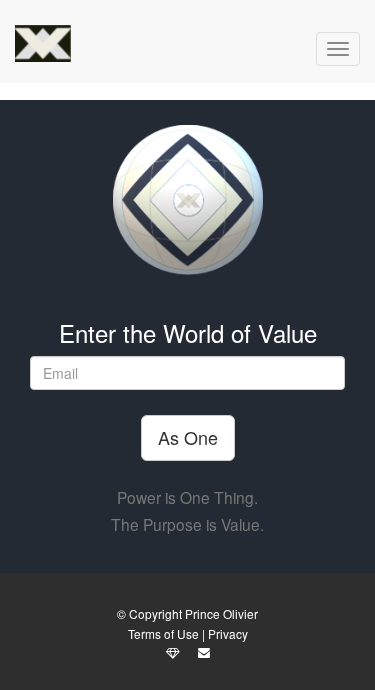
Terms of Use (163, 633)
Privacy (228, 633)
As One (188, 437)
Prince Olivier (221, 613)
